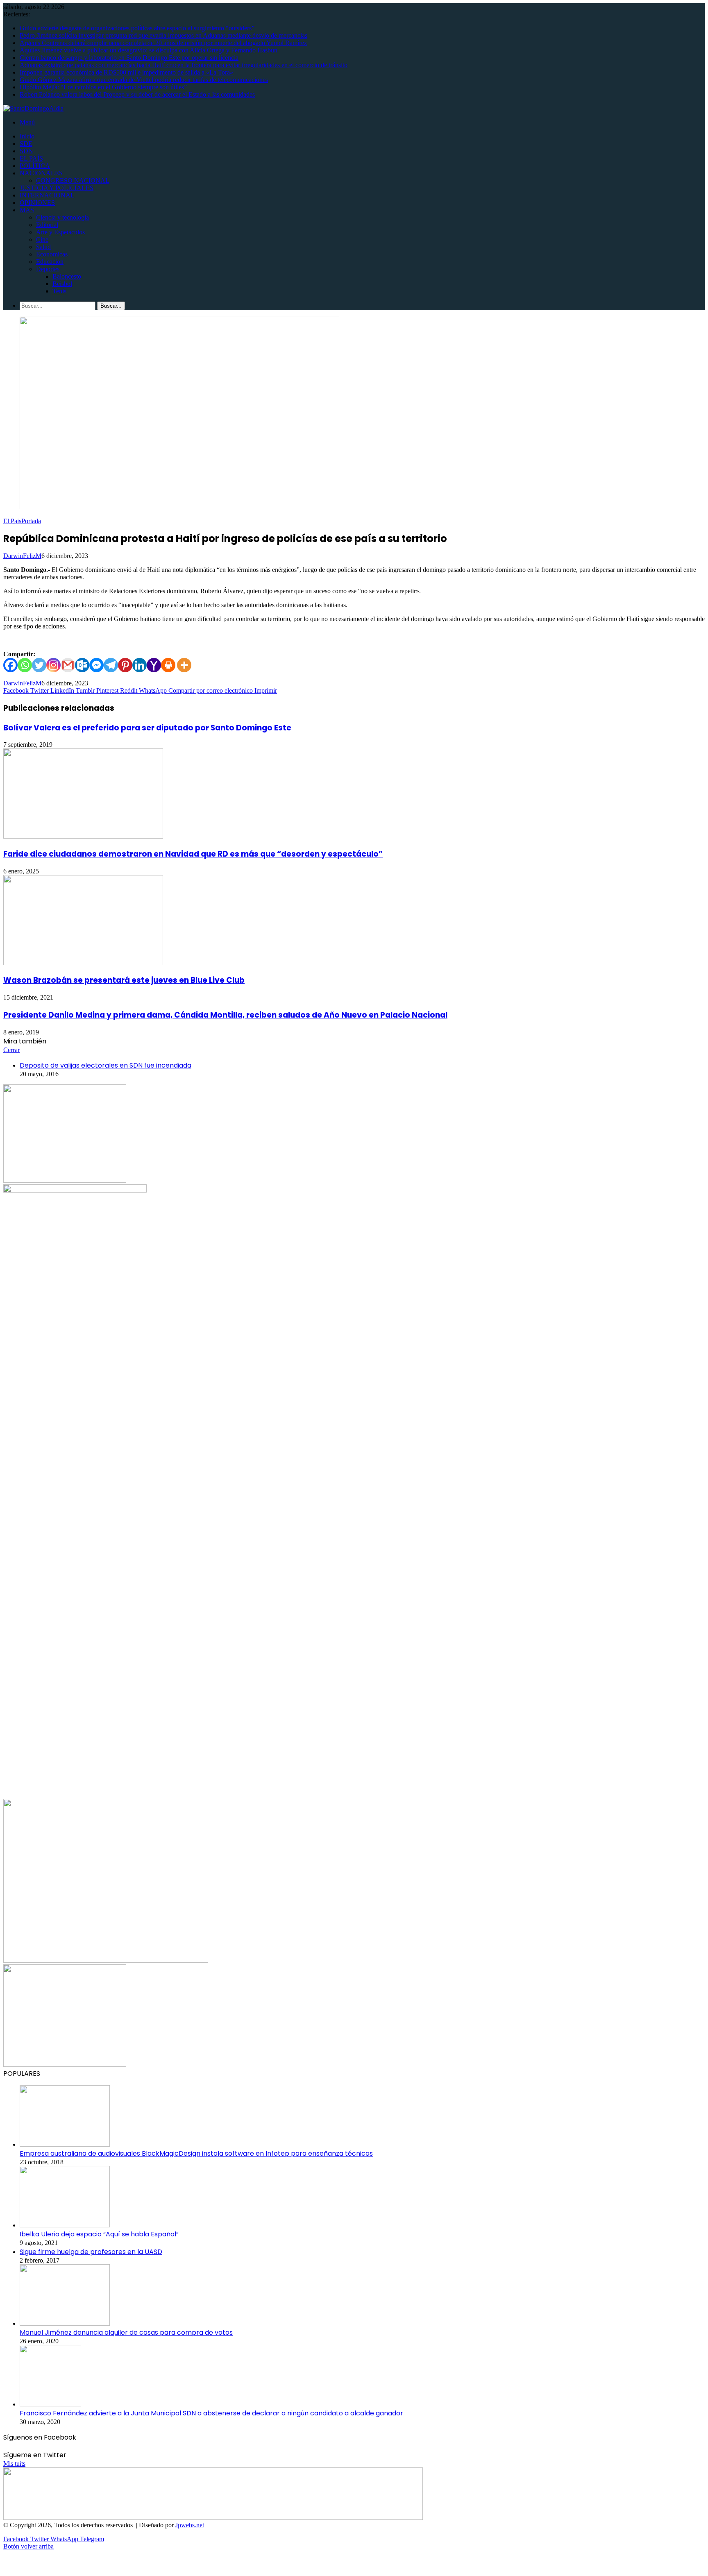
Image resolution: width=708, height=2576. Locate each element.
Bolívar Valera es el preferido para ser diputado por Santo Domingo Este (147, 728)
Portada (31, 521)
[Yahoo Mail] (154, 665)
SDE (26, 144)
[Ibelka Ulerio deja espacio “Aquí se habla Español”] (65, 2225)
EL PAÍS (31, 158)
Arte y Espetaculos (60, 232)
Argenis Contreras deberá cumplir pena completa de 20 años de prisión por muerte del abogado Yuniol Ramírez (163, 43)
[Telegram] (111, 665)
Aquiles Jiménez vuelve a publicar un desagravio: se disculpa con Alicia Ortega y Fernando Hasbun (149, 50)
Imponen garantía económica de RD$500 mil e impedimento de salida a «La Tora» (126, 72)
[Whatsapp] (25, 665)
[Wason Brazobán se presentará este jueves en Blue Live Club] (83, 963)
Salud (43, 247)
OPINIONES (37, 203)
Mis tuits (14, 2464)
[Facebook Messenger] (96, 665)
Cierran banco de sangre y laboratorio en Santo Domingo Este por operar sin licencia (129, 58)
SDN (26, 151)
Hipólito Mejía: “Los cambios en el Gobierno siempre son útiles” (103, 87)
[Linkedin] (140, 665)
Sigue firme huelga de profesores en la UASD (91, 2252)
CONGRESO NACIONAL (73, 180)
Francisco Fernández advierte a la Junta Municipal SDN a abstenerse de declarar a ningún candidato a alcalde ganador (211, 2413)
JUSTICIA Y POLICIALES (57, 188)
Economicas (52, 254)
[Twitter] (39, 665)
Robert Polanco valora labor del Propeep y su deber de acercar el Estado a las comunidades (137, 94)
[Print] (168, 665)
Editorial (47, 225)
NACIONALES (41, 173)
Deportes (48, 269)
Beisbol (62, 284)
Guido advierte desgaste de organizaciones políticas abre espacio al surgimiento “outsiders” (137, 28)
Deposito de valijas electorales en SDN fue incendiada (106, 1065)
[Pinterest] (125, 665)
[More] (184, 665)
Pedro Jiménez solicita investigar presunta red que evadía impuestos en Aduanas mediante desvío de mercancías (163, 35)
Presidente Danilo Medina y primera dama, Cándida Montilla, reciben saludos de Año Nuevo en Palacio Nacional (225, 1015)
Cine (42, 239)
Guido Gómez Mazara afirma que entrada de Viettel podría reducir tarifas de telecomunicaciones (144, 80)
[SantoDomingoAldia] (33, 108)
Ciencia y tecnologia (62, 217)
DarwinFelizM (22, 556)
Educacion (50, 262)
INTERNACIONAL (47, 195)
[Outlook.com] (82, 665)
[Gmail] (68, 665)
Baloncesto (67, 276)
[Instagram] (53, 665)
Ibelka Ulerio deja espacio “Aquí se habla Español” (99, 2234)
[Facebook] (10, 665)
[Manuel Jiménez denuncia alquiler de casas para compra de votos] (65, 2323)
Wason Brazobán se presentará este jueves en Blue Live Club (124, 980)
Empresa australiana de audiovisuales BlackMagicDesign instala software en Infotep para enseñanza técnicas (196, 2153)
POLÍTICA (35, 166)
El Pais (12, 521)
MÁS (27, 210)
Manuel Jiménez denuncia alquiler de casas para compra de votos (126, 2332)
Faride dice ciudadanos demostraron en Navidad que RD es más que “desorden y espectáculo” (193, 854)
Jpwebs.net (190, 2525)
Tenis (59, 291)
